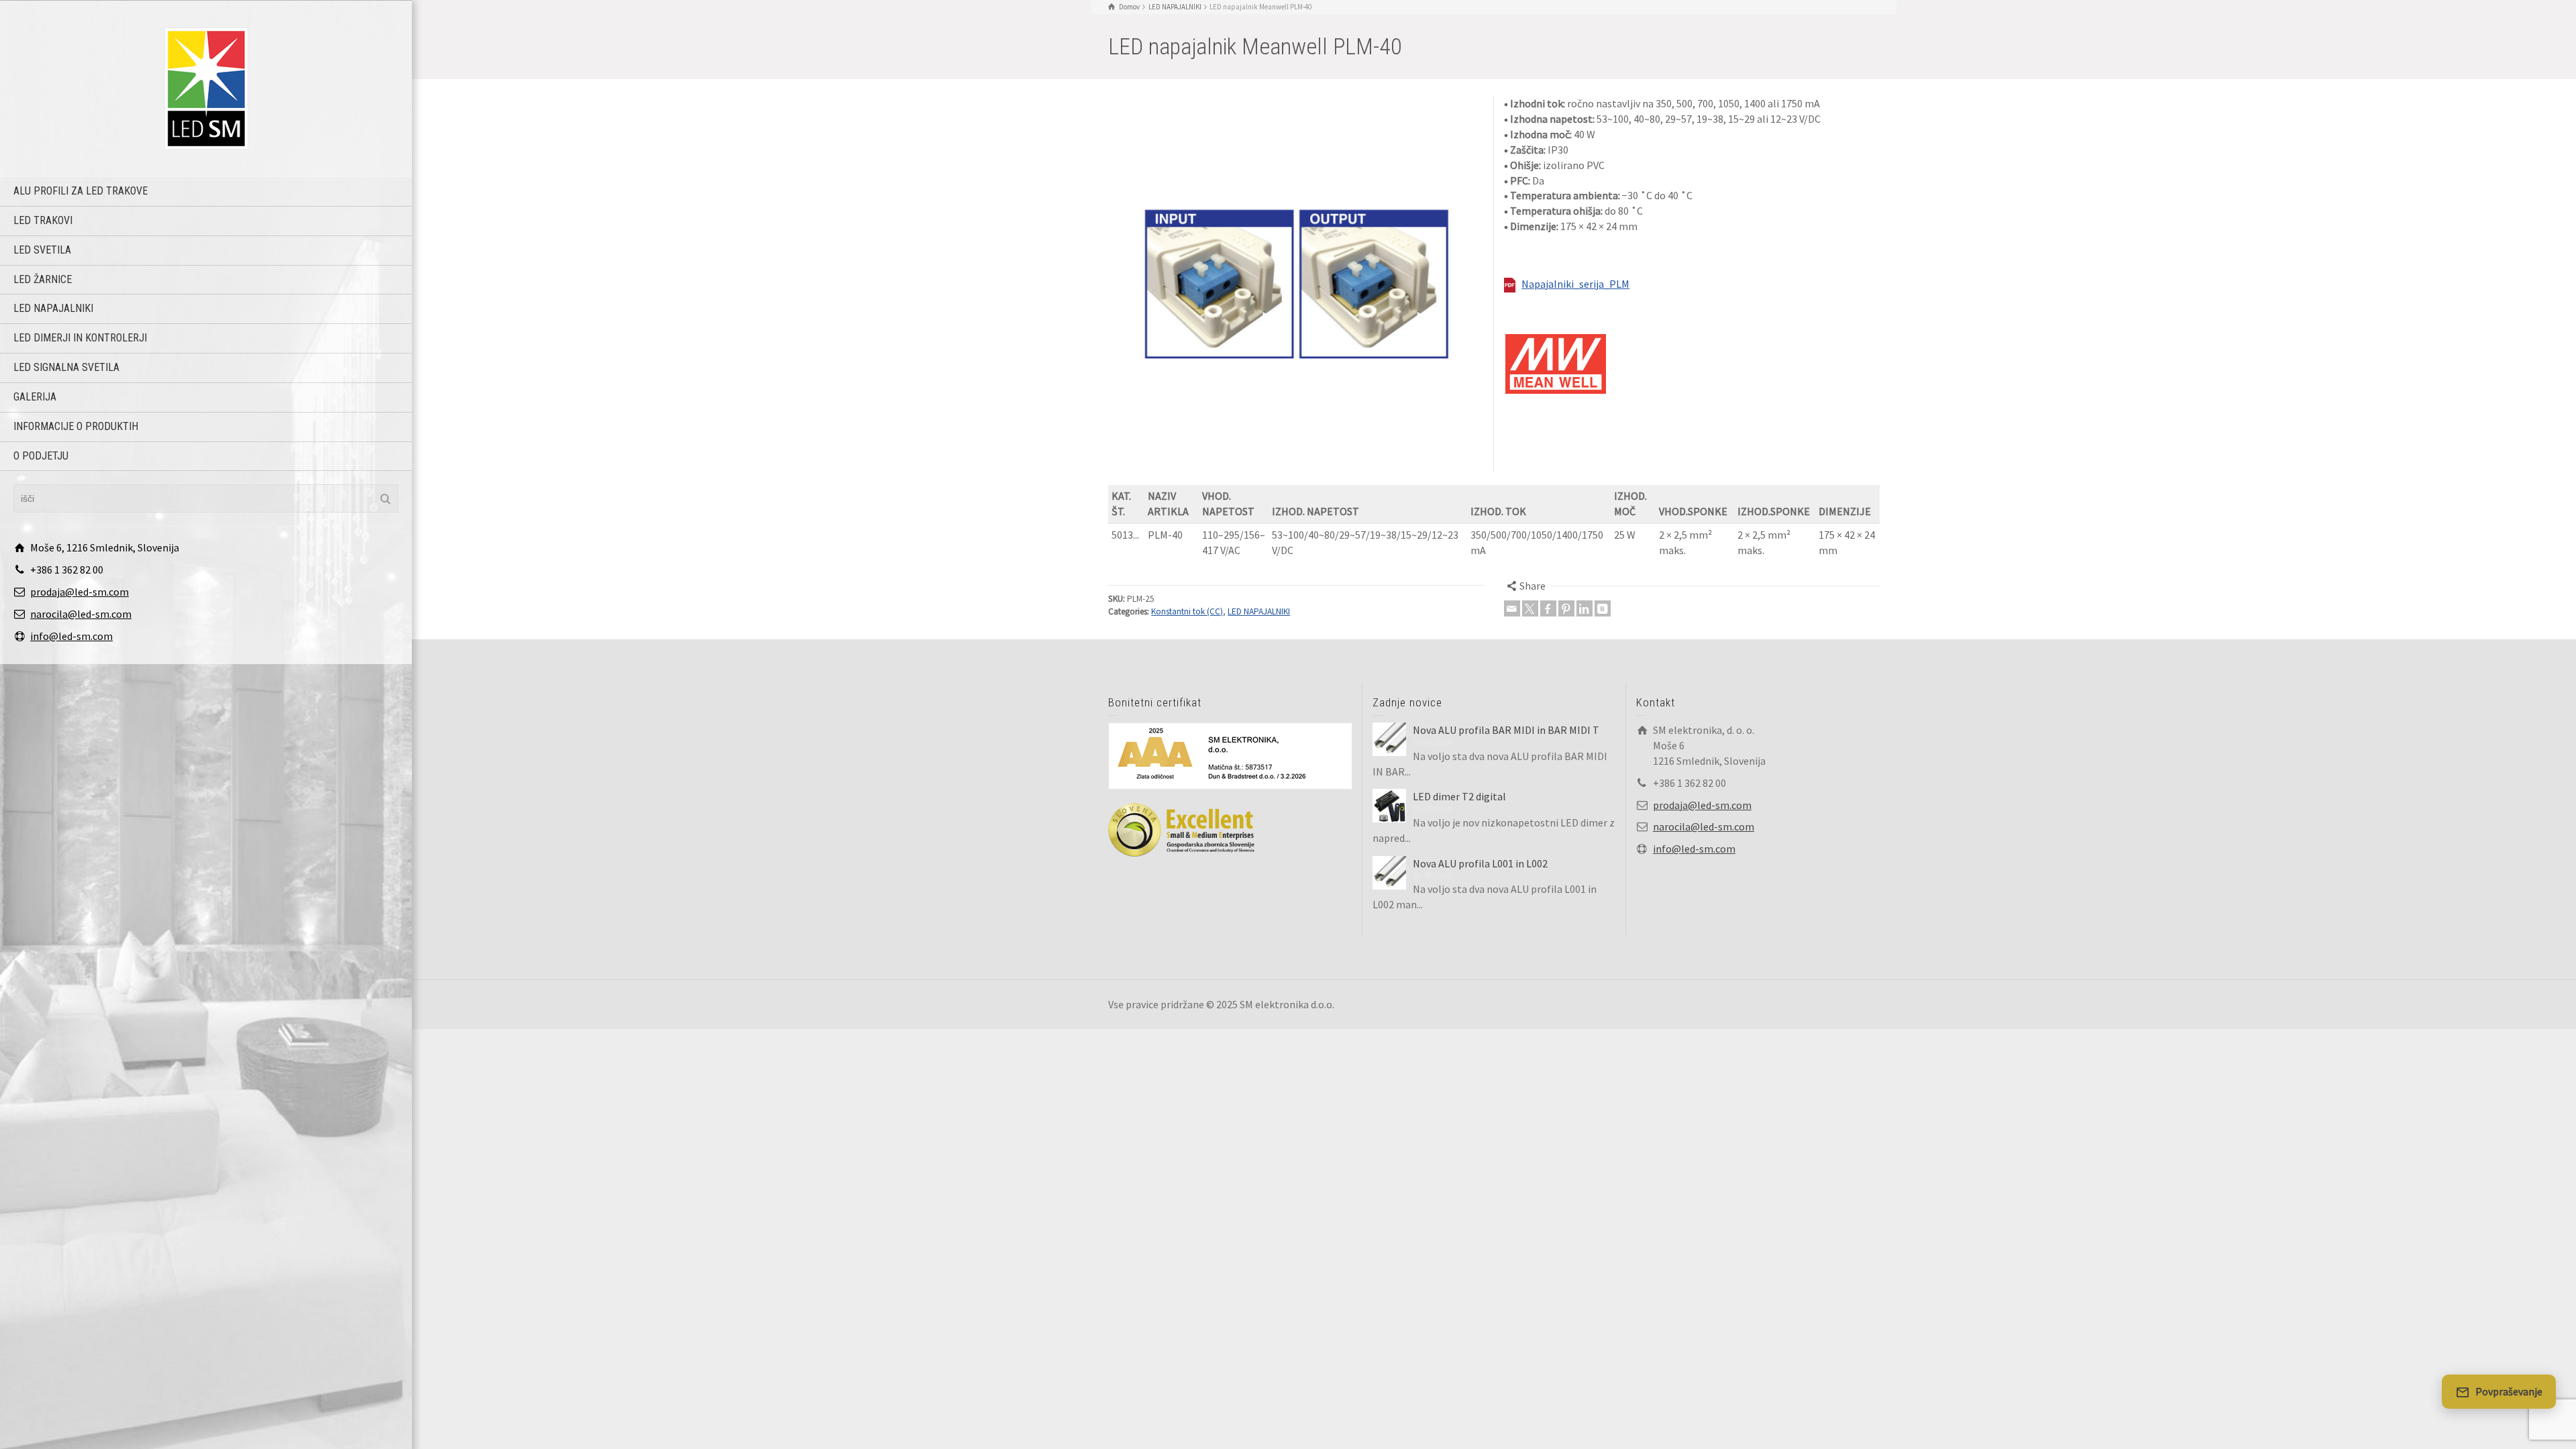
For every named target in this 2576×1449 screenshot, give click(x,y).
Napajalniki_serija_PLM (1575, 284)
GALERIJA (35, 397)
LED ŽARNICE (43, 279)
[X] (1530, 608)
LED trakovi (43, 220)
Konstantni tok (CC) (1187, 611)
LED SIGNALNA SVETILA (66, 367)
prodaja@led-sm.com (79, 592)
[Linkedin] (1585, 608)
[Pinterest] (1566, 608)
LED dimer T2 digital (1459, 796)
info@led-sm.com (71, 636)
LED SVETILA (42, 250)
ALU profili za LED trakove (80, 191)
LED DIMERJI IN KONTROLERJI (80, 338)
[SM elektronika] (206, 87)
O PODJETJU (41, 456)
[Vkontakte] (1603, 608)
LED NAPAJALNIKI (53, 308)
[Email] (1512, 608)
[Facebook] (1548, 608)
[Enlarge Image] (1296, 284)
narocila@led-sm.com (81, 614)
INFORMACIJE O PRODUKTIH (76, 426)
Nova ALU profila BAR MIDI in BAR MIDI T (1506, 730)
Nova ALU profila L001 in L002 (1480, 863)
